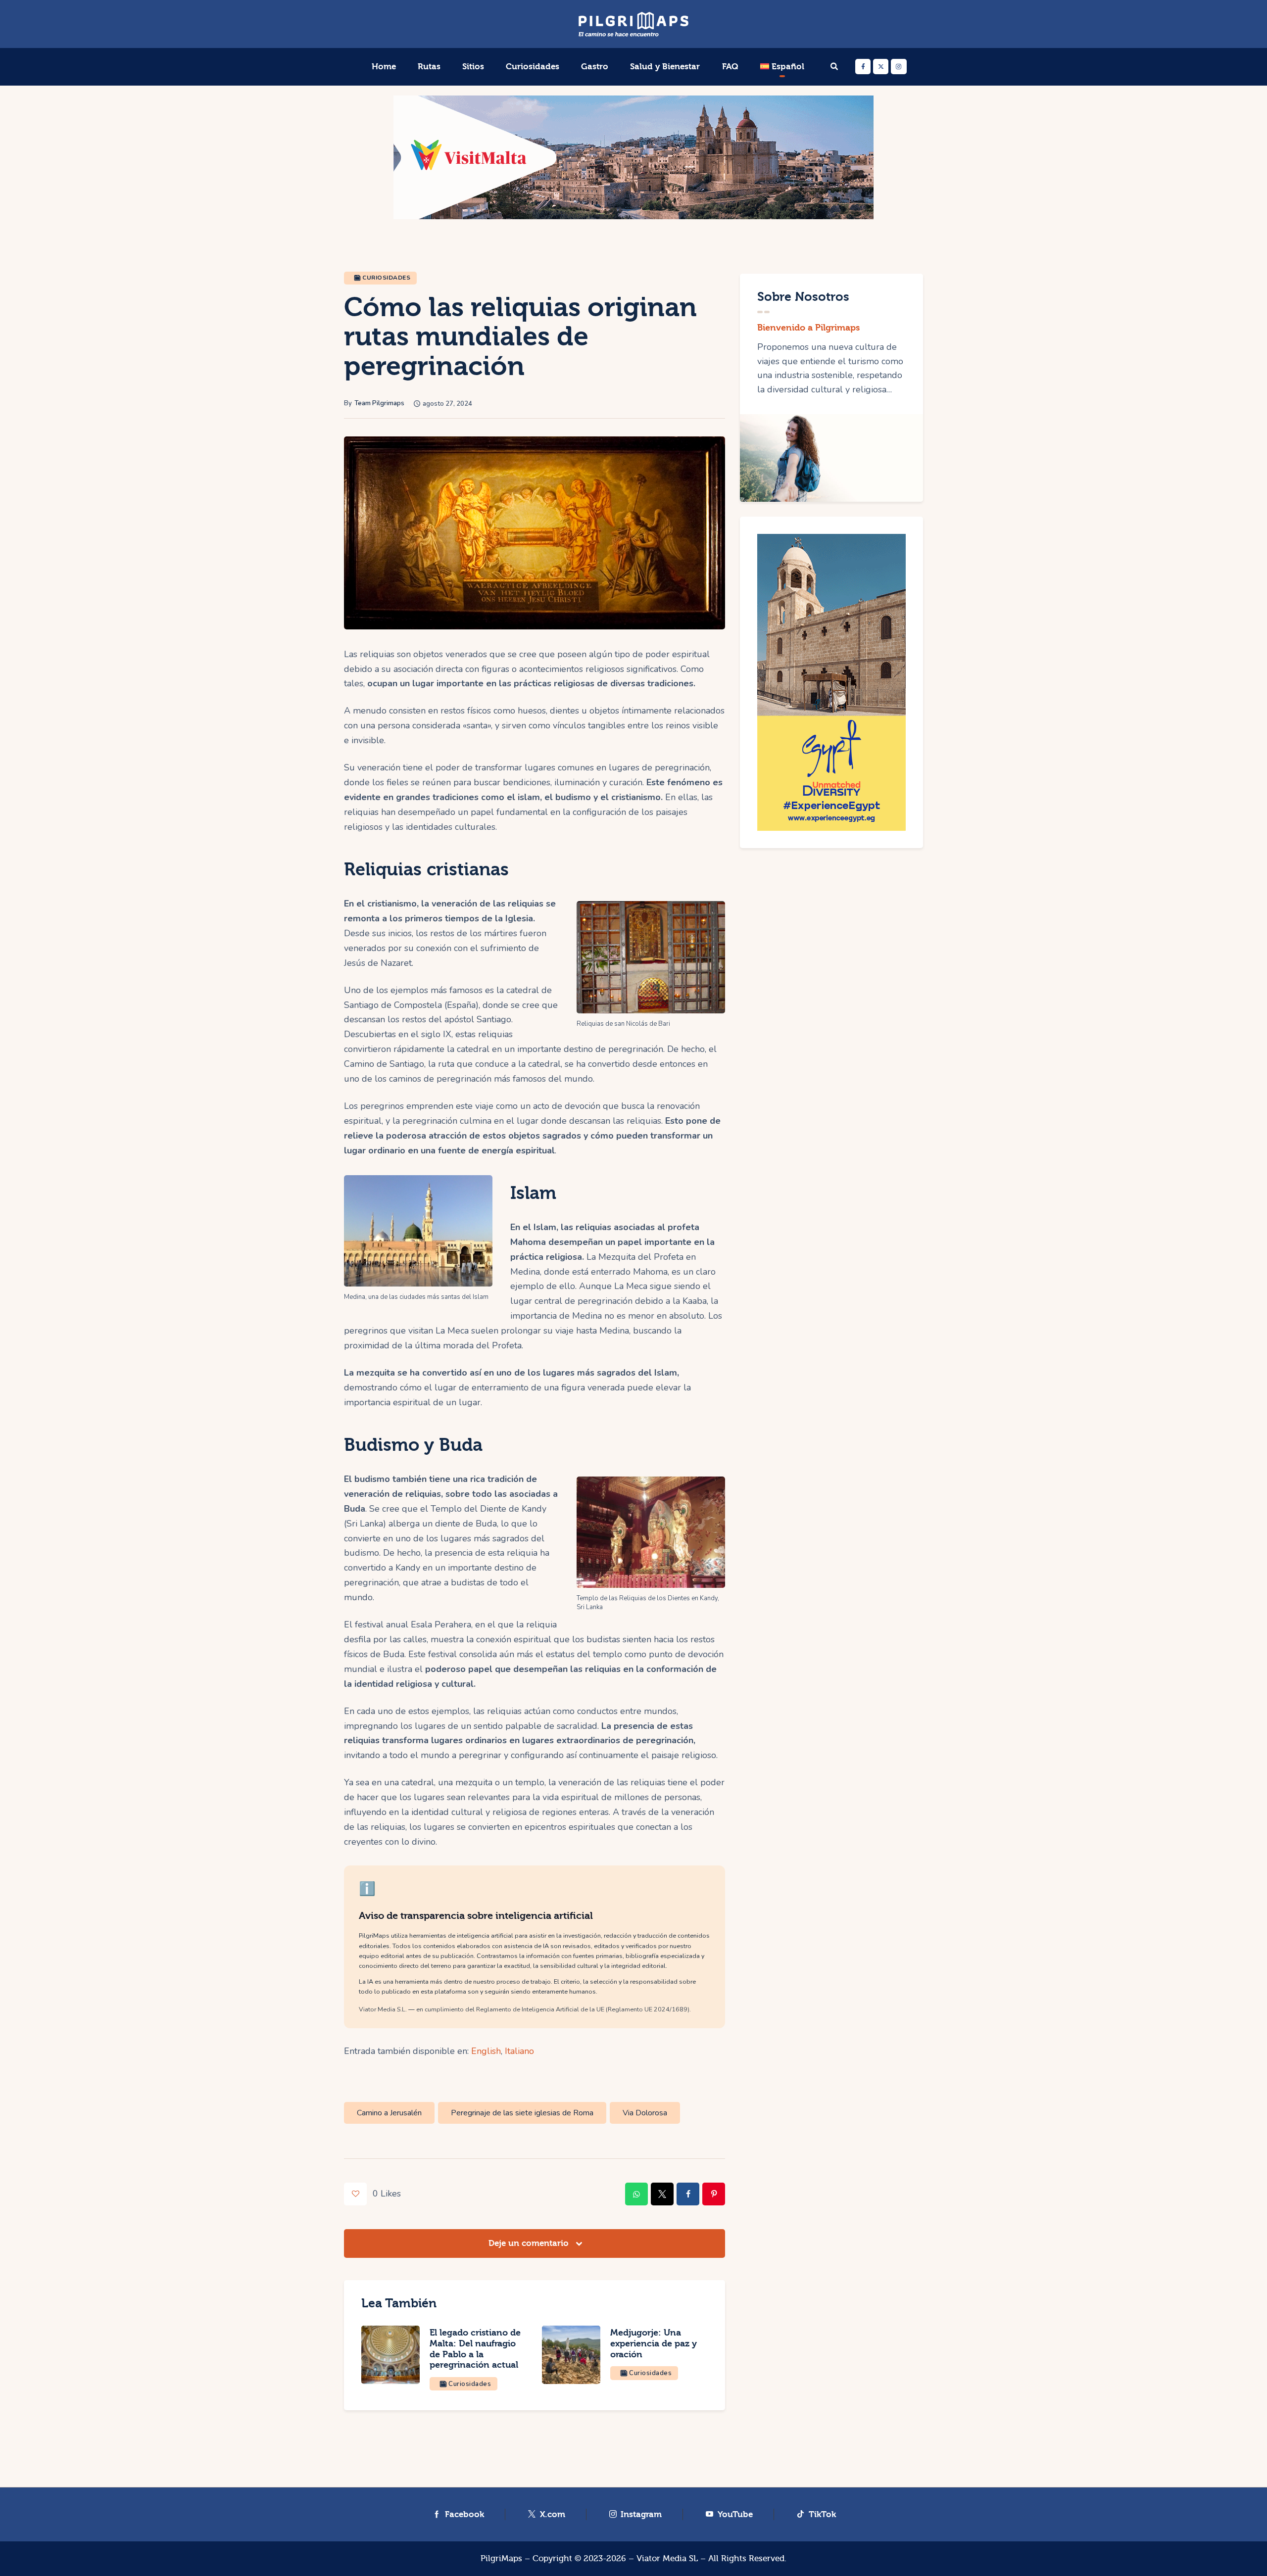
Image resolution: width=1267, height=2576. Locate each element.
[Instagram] (899, 67)
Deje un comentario (530, 2243)
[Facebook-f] (863, 67)
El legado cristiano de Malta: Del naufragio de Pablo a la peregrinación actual (475, 2349)
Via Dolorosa (645, 2113)
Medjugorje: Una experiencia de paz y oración (654, 2344)
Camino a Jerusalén (389, 2113)
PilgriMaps (501, 2558)
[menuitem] (782, 67)
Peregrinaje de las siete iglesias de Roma (522, 2113)
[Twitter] (881, 67)
